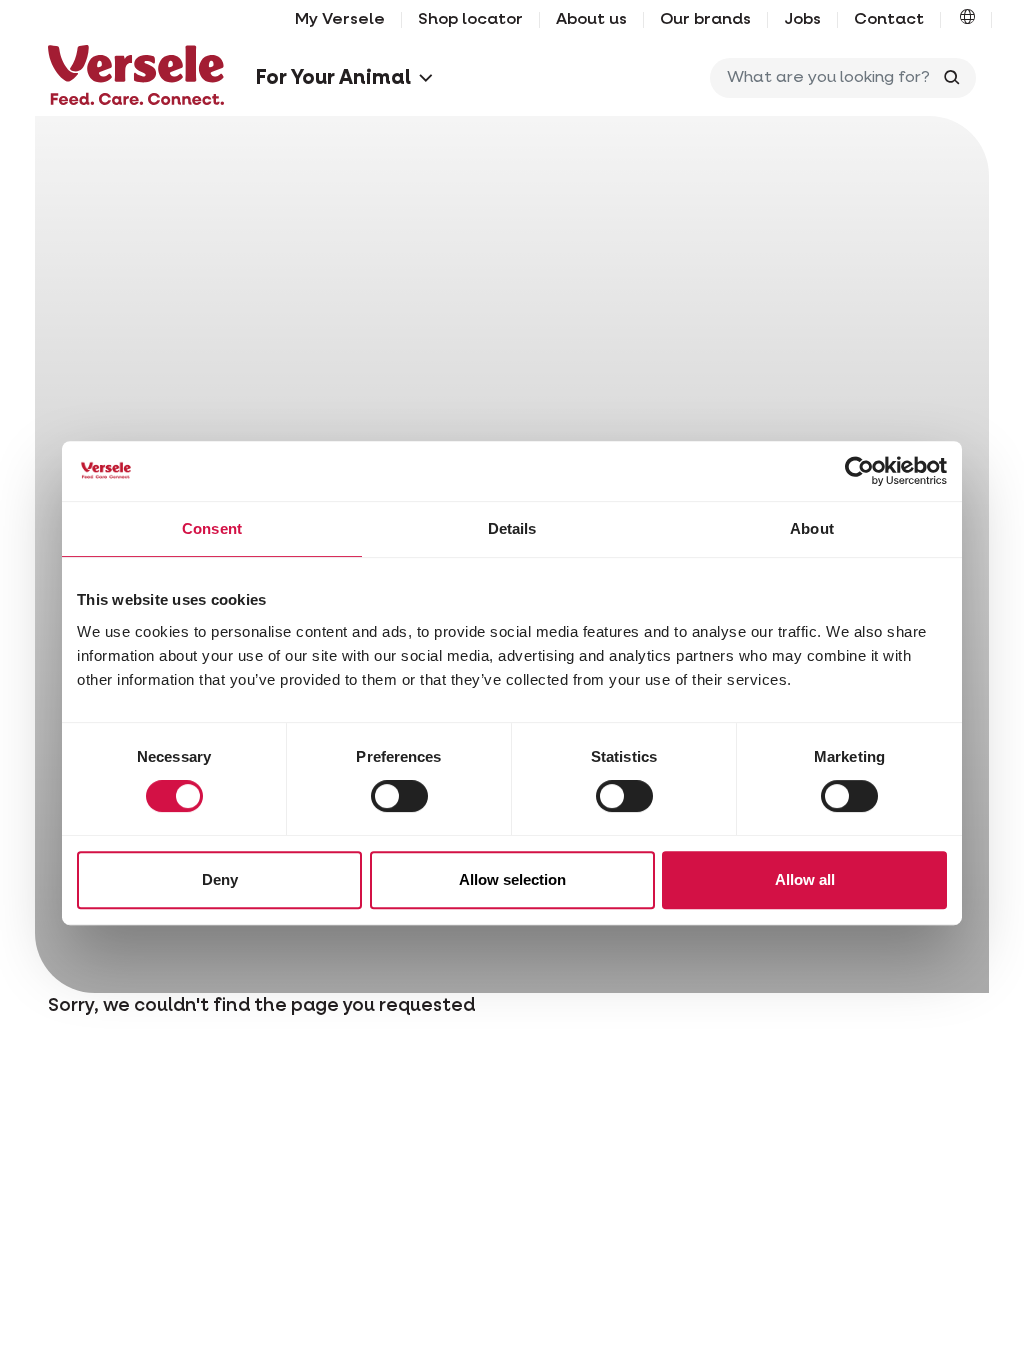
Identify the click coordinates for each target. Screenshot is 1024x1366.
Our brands (705, 20)
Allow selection (512, 879)
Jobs (802, 20)
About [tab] (812, 528)
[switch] (399, 796)
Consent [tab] (212, 528)
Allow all (805, 879)
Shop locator (470, 20)
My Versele (340, 20)
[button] (967, 20)
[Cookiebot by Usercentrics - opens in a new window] (859, 471)
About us (591, 20)
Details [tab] (512, 528)
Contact (889, 20)
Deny (220, 879)
